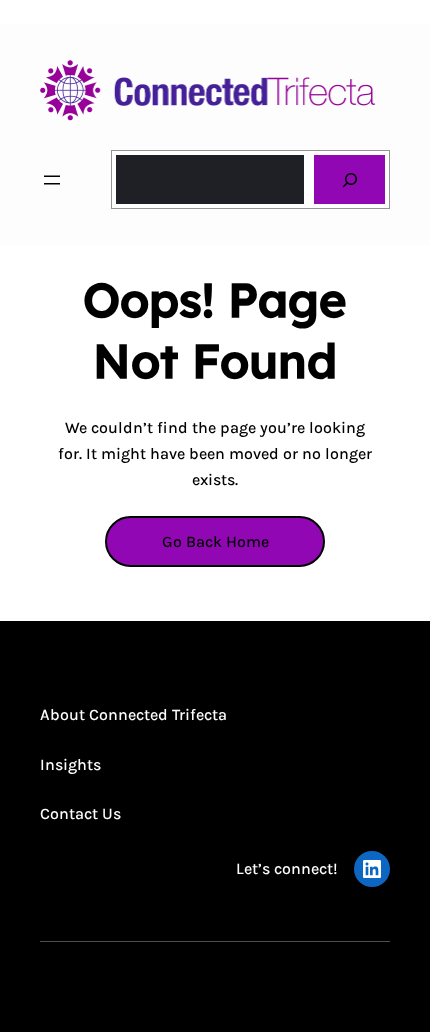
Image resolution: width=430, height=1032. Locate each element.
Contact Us (80, 813)
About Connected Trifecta (133, 714)
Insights (70, 764)
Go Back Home (215, 541)
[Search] (349, 179)
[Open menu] (52, 180)
